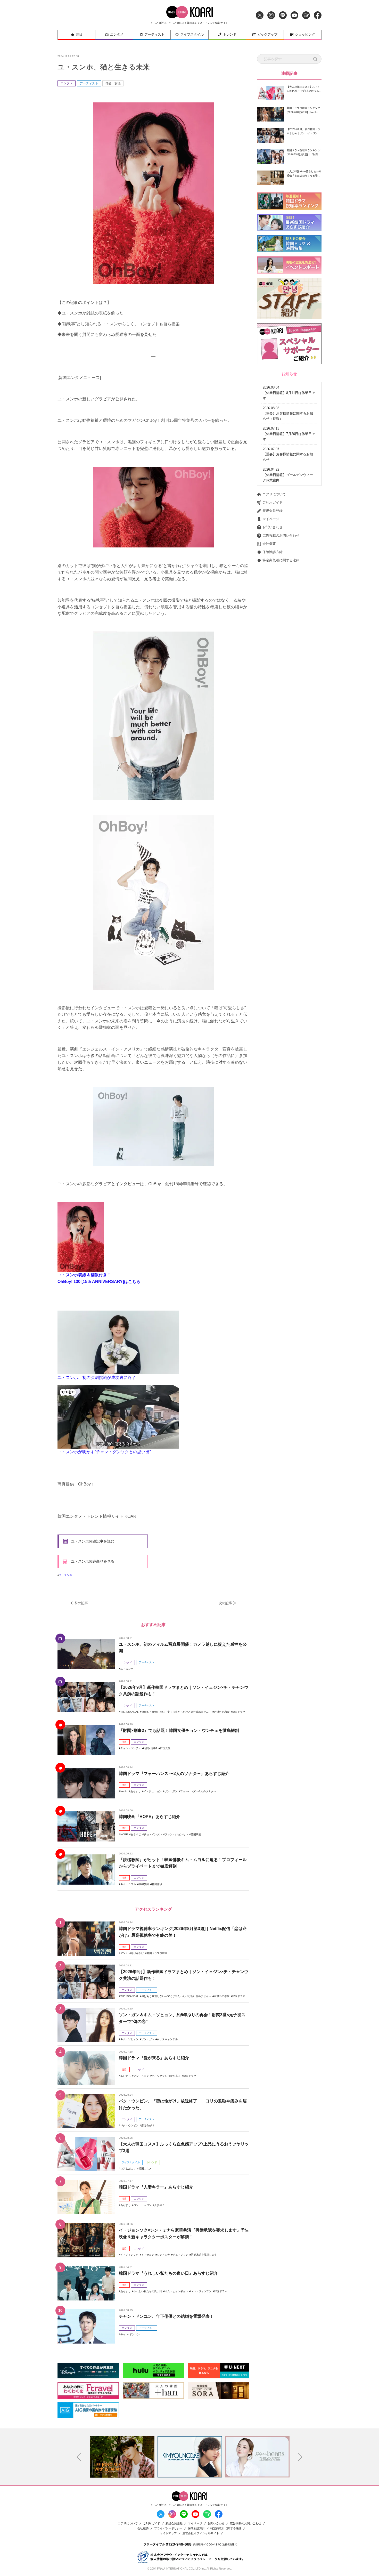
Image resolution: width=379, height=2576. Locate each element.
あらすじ (136, 1791)
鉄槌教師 (144, 1884)
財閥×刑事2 (151, 1748)
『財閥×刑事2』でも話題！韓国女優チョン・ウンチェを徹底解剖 (179, 1730)
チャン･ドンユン (130, 2334)
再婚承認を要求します (204, 2255)
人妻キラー (161, 2205)
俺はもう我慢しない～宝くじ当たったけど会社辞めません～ (176, 1712)
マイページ (271, 519)
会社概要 (269, 544)
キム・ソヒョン (129, 2039)
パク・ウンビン (129, 2125)
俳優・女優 (113, 83)
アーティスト (154, 34)
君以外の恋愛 (222, 1712)
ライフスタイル (192, 34)
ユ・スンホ (65, 1575)
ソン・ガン (171, 1791)
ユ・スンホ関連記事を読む (93, 1541)
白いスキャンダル (167, 2039)
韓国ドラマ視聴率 (157, 1953)
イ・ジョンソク (129, 2255)
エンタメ (117, 34)
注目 (79, 34)
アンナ (124, 1953)
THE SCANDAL (130, 1712)
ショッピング (305, 34)
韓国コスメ (145, 2169)
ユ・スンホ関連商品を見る (93, 1561)
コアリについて (274, 494)
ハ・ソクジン (160, 2076)
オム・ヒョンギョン (176, 2291)
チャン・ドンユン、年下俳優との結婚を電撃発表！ (166, 2316)
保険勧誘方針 (273, 552)
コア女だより (128, 2169)
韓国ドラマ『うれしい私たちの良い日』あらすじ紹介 (168, 2273)
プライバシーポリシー (168, 2528)
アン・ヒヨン (141, 2076)
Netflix (124, 1791)
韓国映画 (196, 1834)
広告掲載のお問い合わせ (281, 535)
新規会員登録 (273, 511)
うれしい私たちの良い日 (148, 2291)
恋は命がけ (137, 1953)
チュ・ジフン (180, 2255)
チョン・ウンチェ (131, 1748)
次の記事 (225, 1603)
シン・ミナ (163, 2255)
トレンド (230, 34)
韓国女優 (165, 1748)
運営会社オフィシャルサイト (201, 2533)
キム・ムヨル (128, 1884)
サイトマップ (168, 2533)
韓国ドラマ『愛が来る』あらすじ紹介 (154, 2058)
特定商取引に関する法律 (281, 560)
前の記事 (81, 1603)
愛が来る (175, 2076)
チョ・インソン (153, 1834)
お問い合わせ (273, 527)
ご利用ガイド (273, 502)
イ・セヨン (148, 2255)
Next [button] (300, 2457)
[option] (122, 2457)
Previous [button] (79, 2457)
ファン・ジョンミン (176, 1834)
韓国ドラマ (239, 1712)
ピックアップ (267, 34)
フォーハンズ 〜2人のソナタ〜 (198, 1791)
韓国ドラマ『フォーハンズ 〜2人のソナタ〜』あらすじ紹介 (174, 1774)
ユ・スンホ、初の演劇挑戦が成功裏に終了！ (99, 1378)
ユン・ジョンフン (201, 2291)
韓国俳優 (157, 1884)
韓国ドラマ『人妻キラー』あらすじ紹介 (156, 2187)
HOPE (124, 1834)
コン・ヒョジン (143, 2205)
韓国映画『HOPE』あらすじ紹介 (150, 1817)
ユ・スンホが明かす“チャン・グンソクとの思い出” (104, 1452)
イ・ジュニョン (153, 1791)
